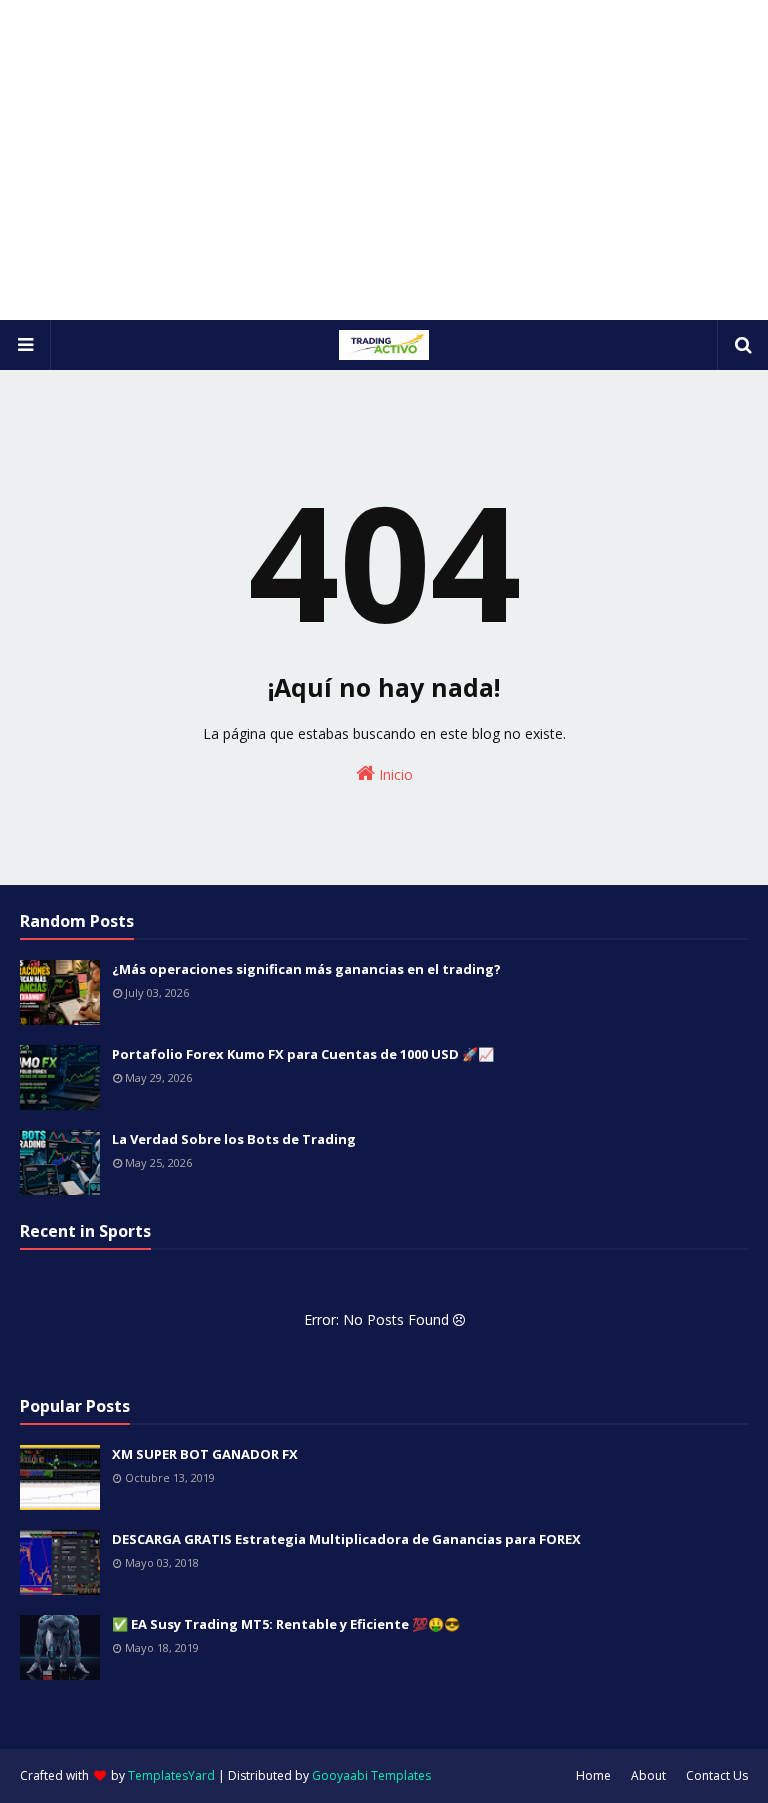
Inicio (394, 774)
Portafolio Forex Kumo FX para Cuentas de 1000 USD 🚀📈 (303, 1054)
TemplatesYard (171, 1775)
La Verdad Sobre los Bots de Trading (234, 1139)
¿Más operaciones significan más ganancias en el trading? (306, 969)
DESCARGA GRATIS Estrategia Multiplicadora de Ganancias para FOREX (346, 1539)
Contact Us (717, 1775)
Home (593, 1775)
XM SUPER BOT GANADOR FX (205, 1454)
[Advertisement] (384, 160)
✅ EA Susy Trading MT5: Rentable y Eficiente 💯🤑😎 (286, 1624)
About (648, 1775)
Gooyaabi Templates (371, 1775)
